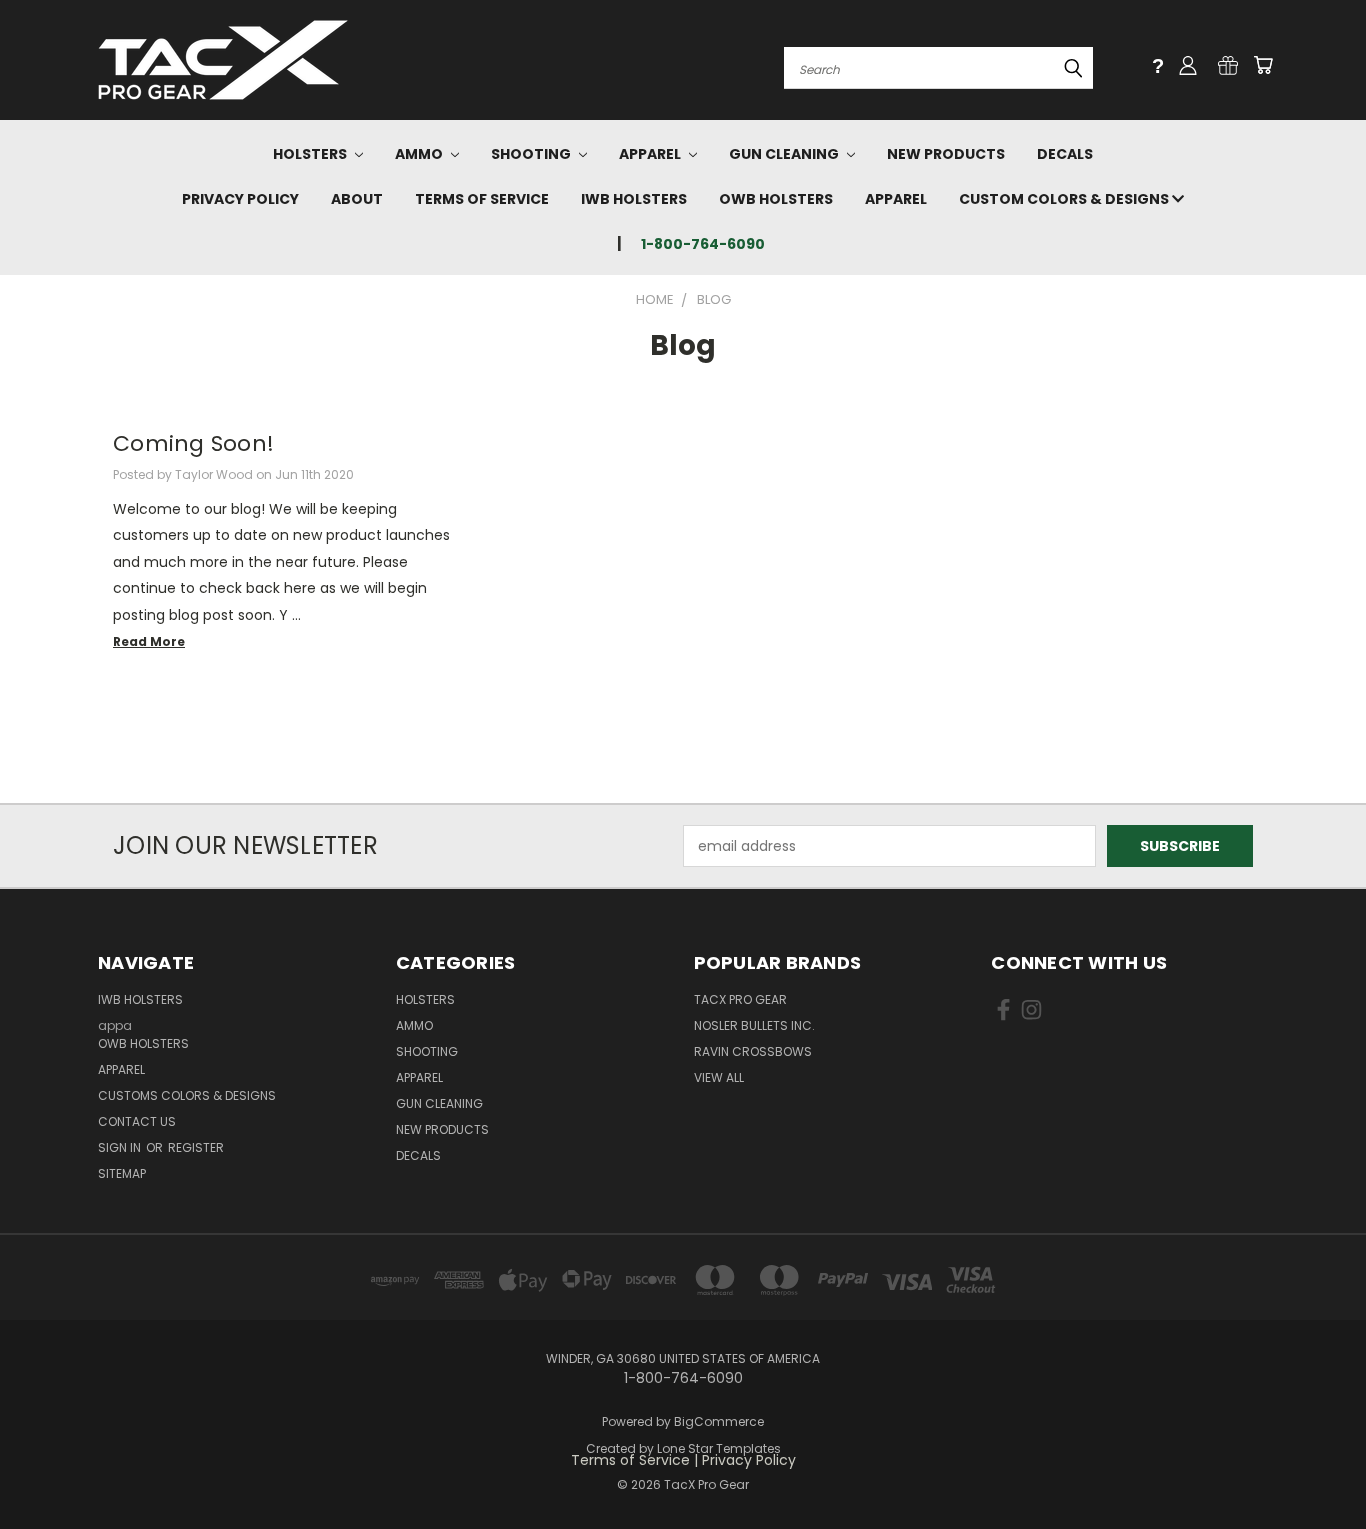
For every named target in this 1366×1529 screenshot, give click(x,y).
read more (149, 641)
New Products (946, 154)
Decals (1065, 154)
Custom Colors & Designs (1065, 199)
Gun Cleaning (785, 154)
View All (719, 1077)
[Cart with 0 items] (1263, 65)
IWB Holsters (634, 199)
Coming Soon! (193, 443)
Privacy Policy (240, 199)
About (357, 199)
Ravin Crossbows (753, 1051)
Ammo (420, 154)
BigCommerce (719, 1421)
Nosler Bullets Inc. (754, 1025)
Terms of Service (482, 199)
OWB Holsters (776, 199)
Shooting (532, 154)
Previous (1313, 1466)
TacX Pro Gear (740, 999)
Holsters (311, 154)
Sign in (121, 1147)
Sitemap (122, 1173)
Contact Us (137, 1121)
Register (196, 1147)
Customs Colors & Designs (187, 1095)
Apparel (651, 154)
